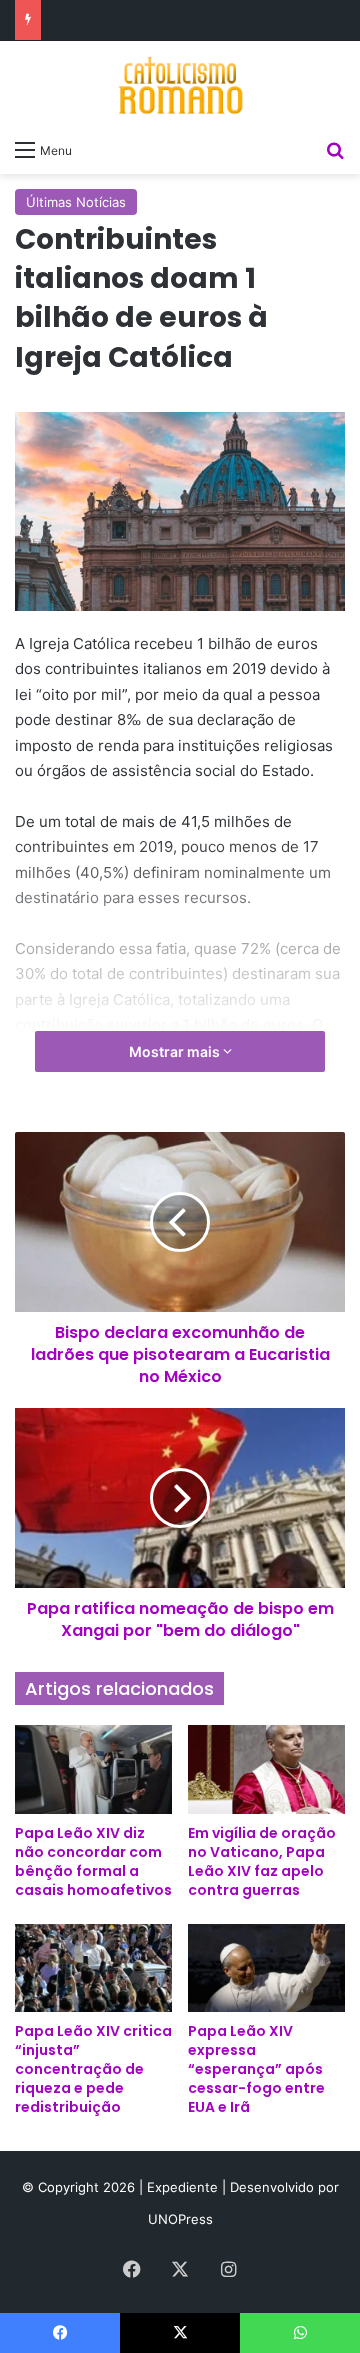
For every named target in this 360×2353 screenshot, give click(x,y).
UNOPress (180, 2219)
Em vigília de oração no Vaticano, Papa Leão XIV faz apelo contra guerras (262, 1861)
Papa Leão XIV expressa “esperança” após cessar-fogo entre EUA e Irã (256, 2069)
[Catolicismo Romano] (180, 85)
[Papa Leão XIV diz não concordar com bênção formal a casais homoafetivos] (93, 1769)
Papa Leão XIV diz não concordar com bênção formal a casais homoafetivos (93, 1861)
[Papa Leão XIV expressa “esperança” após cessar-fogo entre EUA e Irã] (266, 1968)
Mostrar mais (176, 1051)
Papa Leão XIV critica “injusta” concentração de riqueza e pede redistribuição (93, 2069)
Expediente (184, 2187)
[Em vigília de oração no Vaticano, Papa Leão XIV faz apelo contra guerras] (266, 1769)
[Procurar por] (335, 149)
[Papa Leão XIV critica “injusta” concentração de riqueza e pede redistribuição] (93, 1968)
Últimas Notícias (76, 202)
